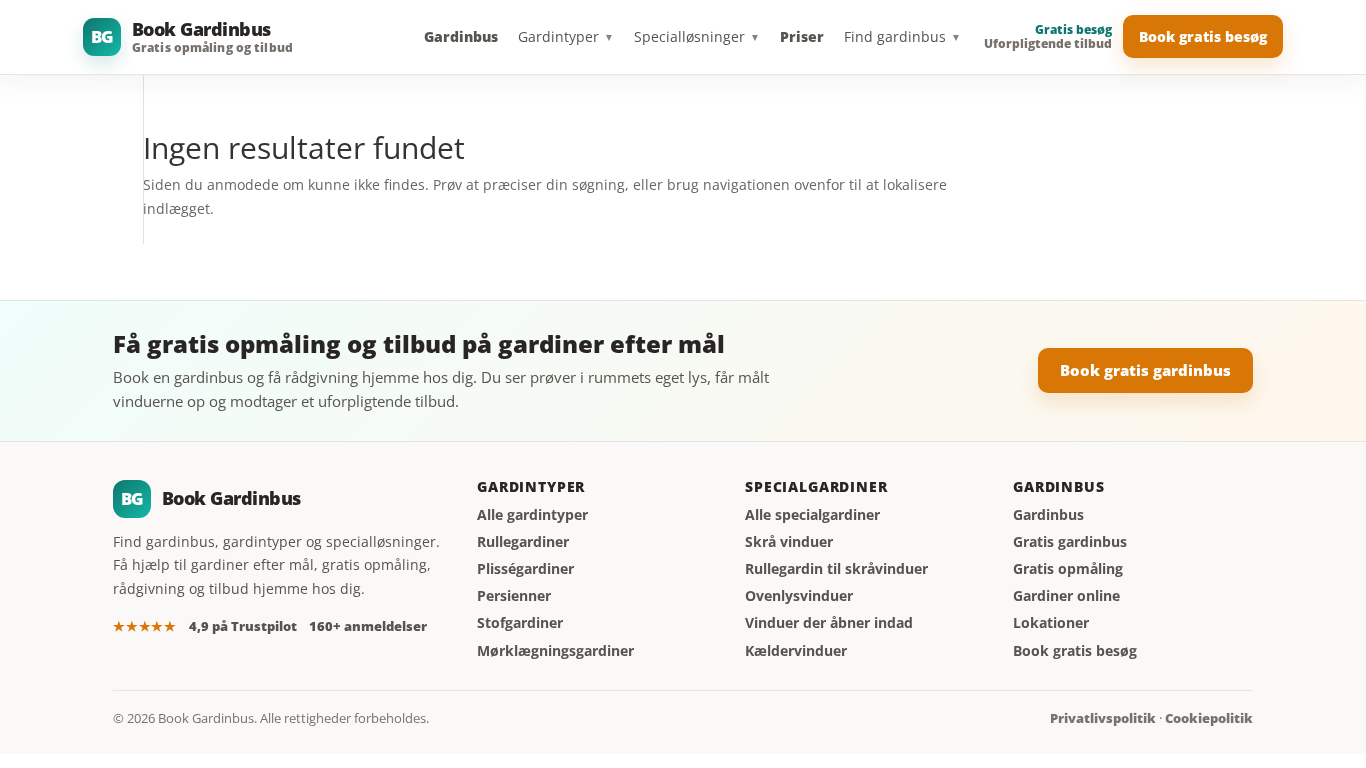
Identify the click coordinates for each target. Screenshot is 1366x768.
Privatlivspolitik (1103, 718)
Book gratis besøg (1203, 36)
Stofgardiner (520, 623)
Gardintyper (566, 36)
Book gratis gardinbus (1145, 370)
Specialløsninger (697, 36)
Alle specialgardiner (812, 515)
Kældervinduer (796, 651)
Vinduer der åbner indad (829, 623)
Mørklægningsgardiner (555, 651)
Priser (802, 36)
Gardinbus (461, 36)
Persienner (514, 596)
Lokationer (1051, 623)
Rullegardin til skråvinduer (836, 569)
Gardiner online (1066, 596)
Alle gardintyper (532, 515)
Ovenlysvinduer (799, 596)
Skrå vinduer (789, 542)
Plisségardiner (525, 569)
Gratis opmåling (1068, 569)
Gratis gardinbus (1070, 542)
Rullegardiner (523, 542)
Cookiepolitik (1209, 718)
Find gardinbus (902, 36)
